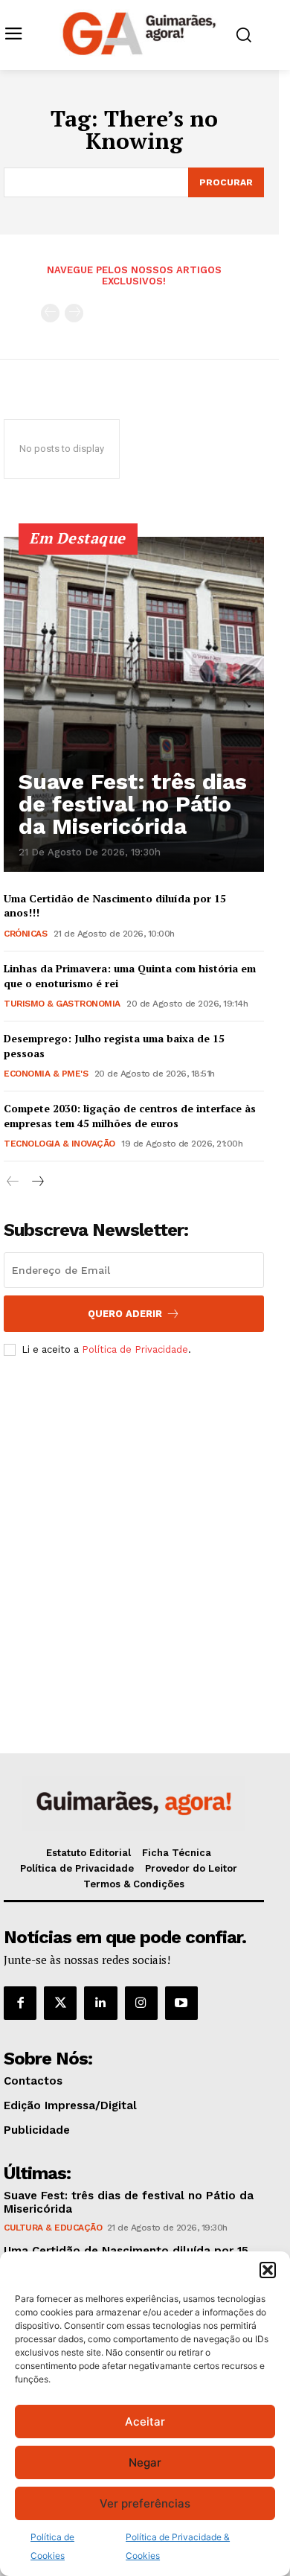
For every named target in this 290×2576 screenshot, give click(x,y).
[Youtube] (181, 2003)
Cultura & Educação (53, 2228)
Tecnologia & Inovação (59, 1144)
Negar (145, 2462)
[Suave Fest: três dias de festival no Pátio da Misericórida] (134, 704)
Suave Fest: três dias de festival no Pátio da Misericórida (133, 804)
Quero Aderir (125, 1314)
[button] (268, 2270)
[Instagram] (141, 2003)
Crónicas (25, 934)
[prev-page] (50, 313)
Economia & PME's (46, 1074)
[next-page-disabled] (74, 313)
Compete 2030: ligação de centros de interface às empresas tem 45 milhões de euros (130, 1116)
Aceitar (145, 2422)
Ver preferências (145, 2503)
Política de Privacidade (135, 1349)
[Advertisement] (145, 1531)
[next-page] (37, 1182)
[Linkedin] (100, 2003)
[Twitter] (60, 2003)
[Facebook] (20, 2003)
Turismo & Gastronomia (62, 1004)
